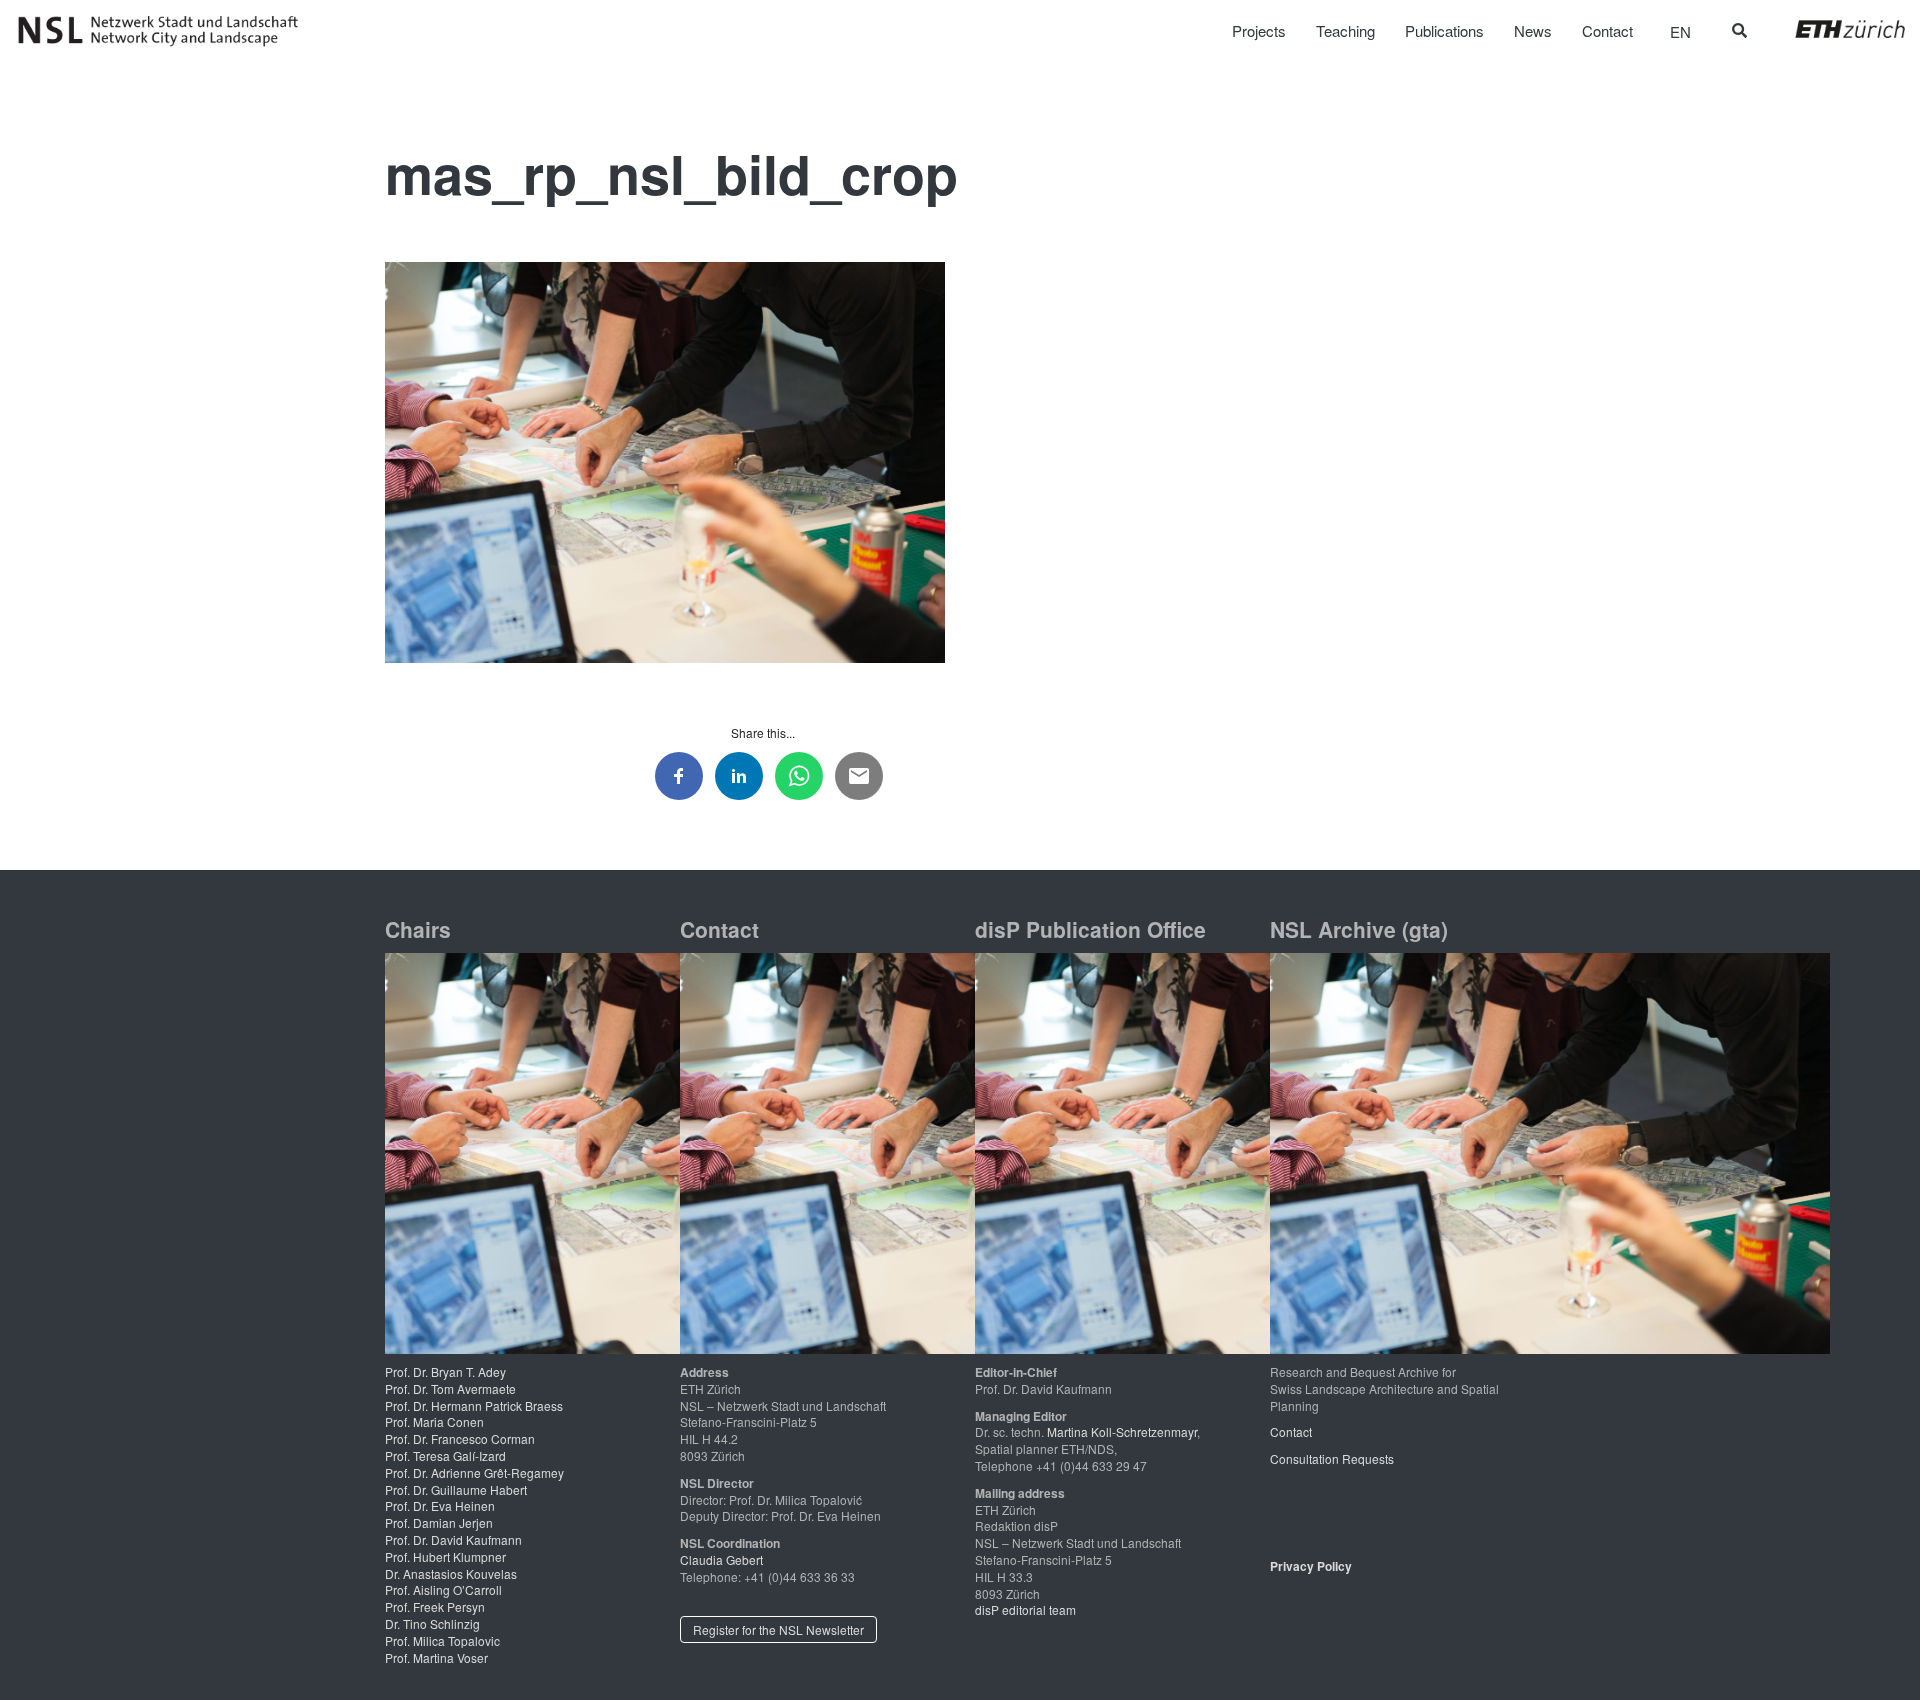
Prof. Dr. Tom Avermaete (450, 1388)
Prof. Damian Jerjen (439, 1522)
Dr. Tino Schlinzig (432, 1623)
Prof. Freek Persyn (435, 1606)
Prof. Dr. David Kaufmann (453, 1539)
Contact (1291, 1431)
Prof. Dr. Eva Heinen (440, 1505)
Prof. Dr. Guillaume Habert (456, 1489)
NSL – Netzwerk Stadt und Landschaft (165, 31)
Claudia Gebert (721, 1559)
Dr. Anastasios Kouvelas (451, 1573)
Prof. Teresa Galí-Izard (445, 1455)
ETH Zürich (1834, 29)
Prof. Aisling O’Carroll (443, 1589)
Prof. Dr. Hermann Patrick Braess (474, 1405)
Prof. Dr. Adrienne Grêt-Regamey (474, 1472)
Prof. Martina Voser (436, 1657)
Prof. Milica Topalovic (442, 1640)
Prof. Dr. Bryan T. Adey (445, 1371)
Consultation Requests (1332, 1458)
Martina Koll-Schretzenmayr (1122, 1431)
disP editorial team (1025, 1609)
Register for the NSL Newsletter (778, 1629)
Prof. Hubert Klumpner (445, 1556)
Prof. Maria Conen (434, 1421)
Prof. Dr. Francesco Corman (460, 1438)
